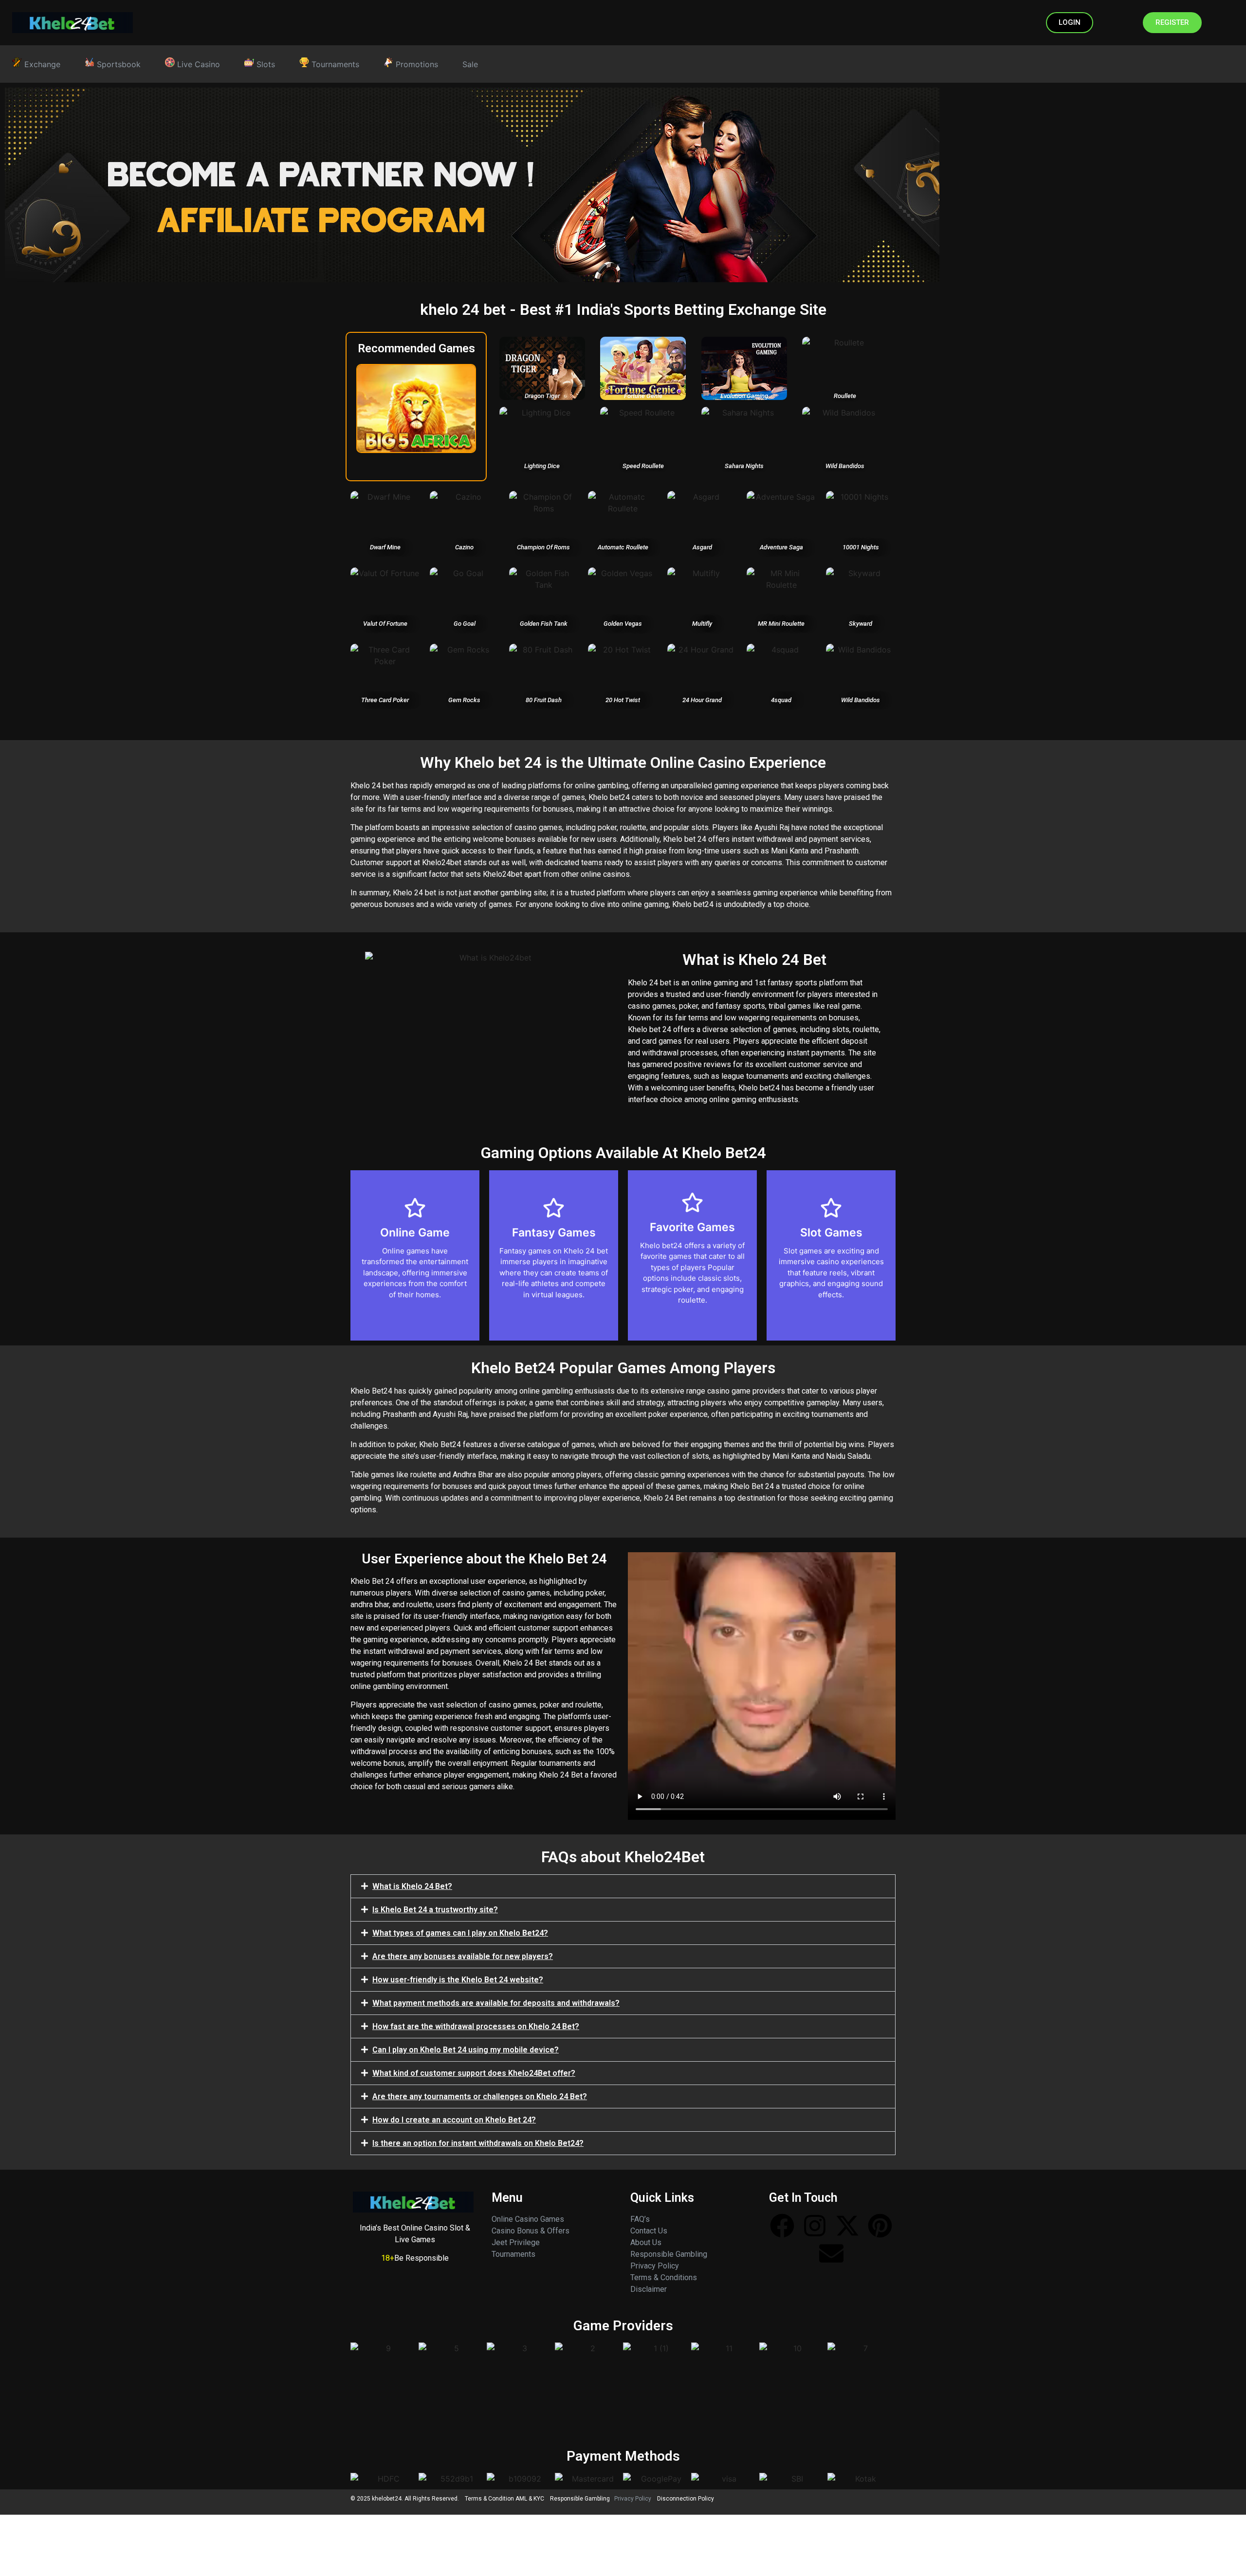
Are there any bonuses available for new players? (463, 1956)
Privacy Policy (655, 2266)
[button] (623, 1886)
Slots (265, 64)
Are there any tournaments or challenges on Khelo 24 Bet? (480, 2096)
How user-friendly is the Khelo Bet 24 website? (458, 1980)
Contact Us (649, 2231)
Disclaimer (649, 2289)
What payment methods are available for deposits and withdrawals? (496, 2003)
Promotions (416, 64)
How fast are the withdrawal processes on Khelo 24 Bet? (476, 2026)
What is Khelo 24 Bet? (412, 1886)
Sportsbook (118, 64)
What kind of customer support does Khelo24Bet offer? (474, 2073)
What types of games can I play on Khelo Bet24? (460, 1933)
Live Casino (197, 64)
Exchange (41, 64)
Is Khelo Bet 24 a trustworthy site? (435, 1910)
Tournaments (334, 64)
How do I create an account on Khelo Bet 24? (454, 2120)
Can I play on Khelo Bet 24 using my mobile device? (466, 2050)
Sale (470, 64)
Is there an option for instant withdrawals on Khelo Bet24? (478, 2143)
